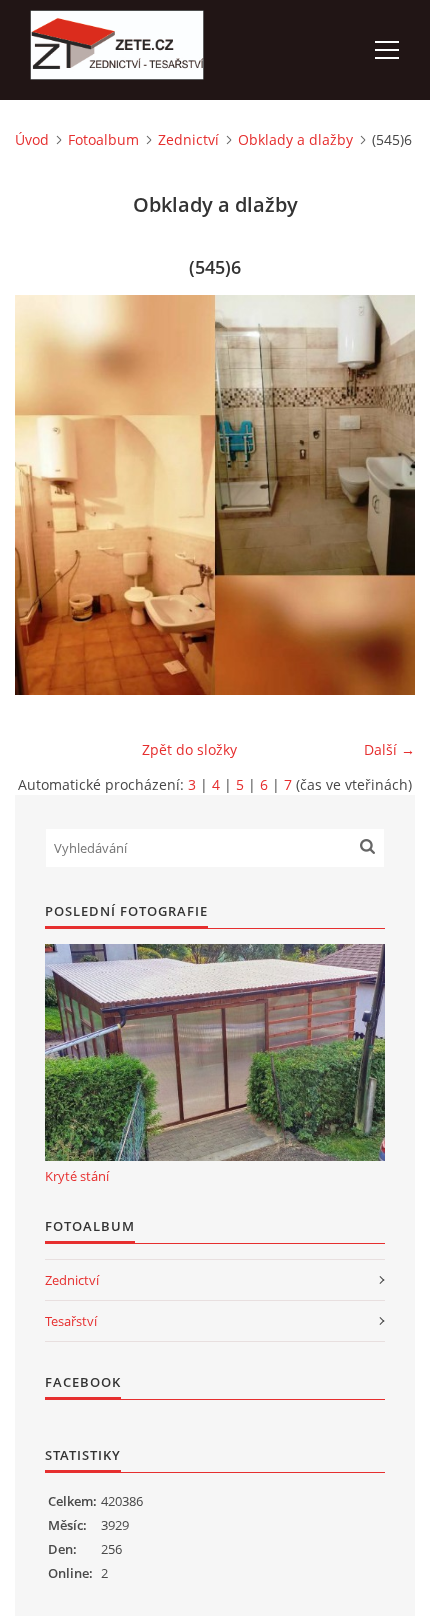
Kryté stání (77, 1176)
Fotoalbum (103, 139)
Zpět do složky (189, 749)
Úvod (32, 139)
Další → (389, 749)
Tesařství (71, 1321)
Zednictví (188, 139)
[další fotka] (382, 495)
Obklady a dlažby (295, 139)
